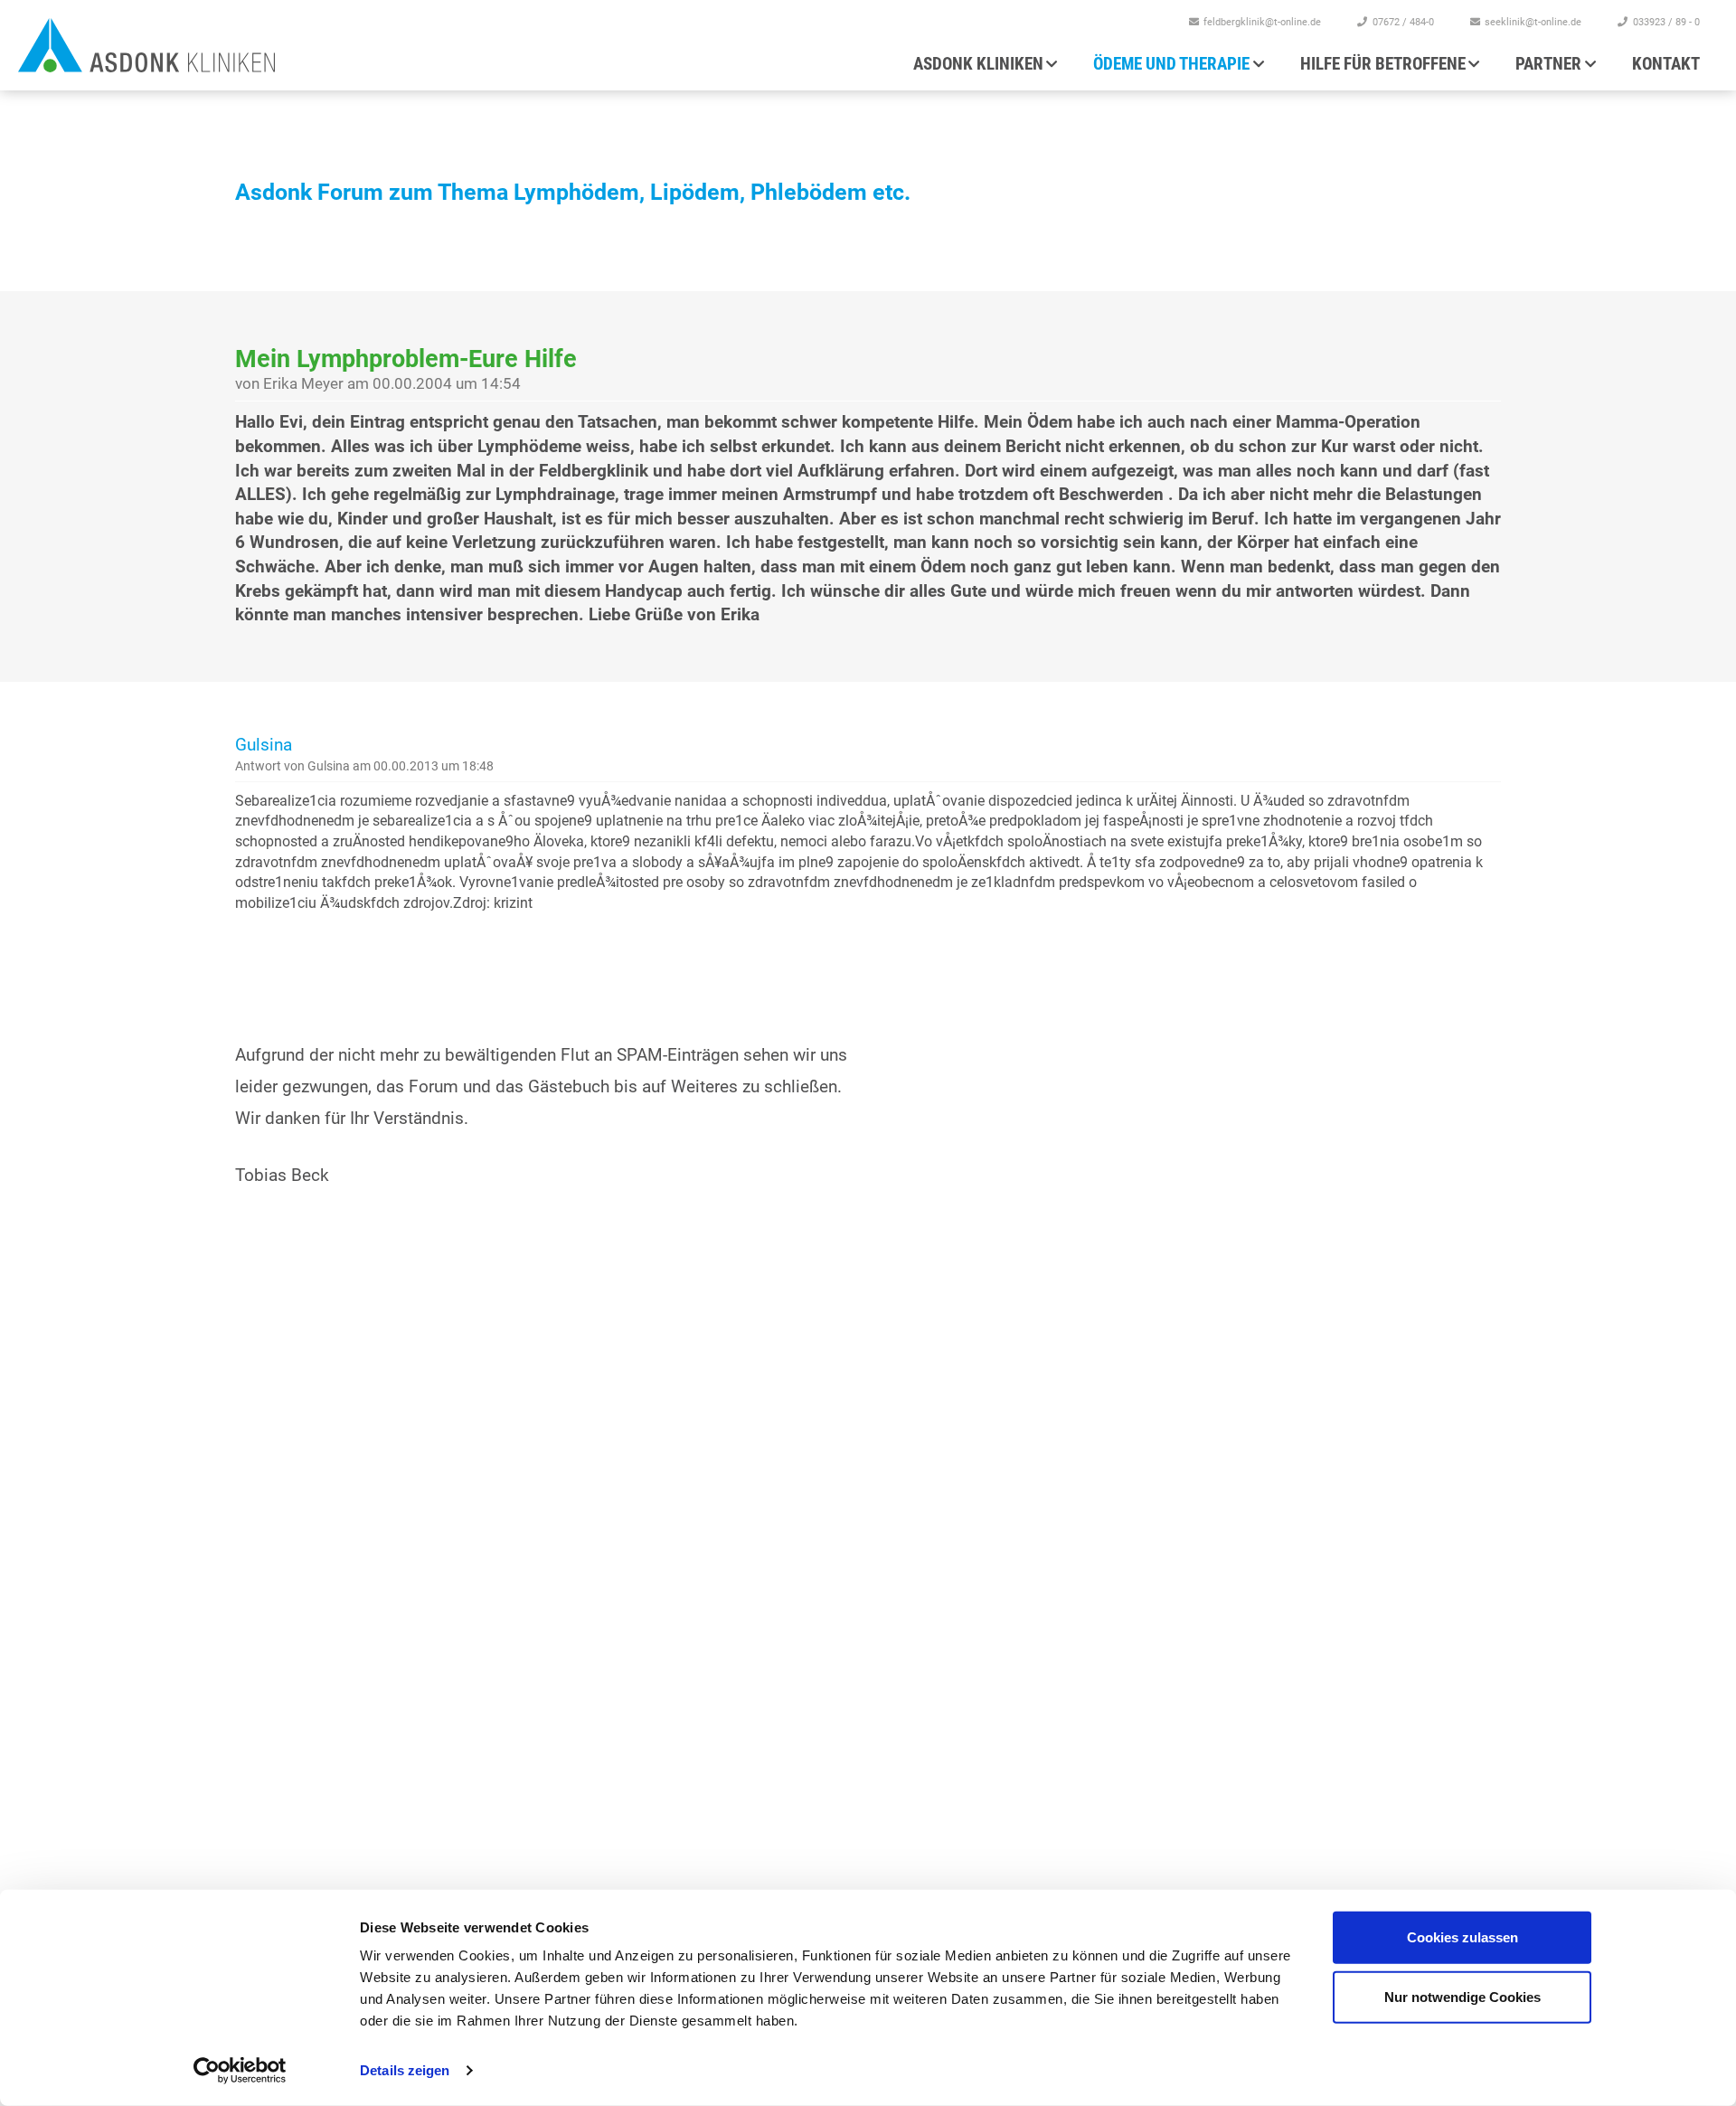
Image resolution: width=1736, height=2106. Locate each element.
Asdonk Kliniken (978, 64)
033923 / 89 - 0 (1666, 22)
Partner (1548, 64)
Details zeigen (405, 2070)
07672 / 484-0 (1403, 22)
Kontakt (1666, 64)
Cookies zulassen (1462, 1937)
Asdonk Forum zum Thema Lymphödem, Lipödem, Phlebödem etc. (573, 192)
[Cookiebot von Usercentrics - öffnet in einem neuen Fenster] (240, 2071)
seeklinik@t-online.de (1533, 22)
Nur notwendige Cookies (1462, 1996)
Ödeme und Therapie (1171, 64)
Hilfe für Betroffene (1383, 64)
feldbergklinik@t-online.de (1262, 22)
